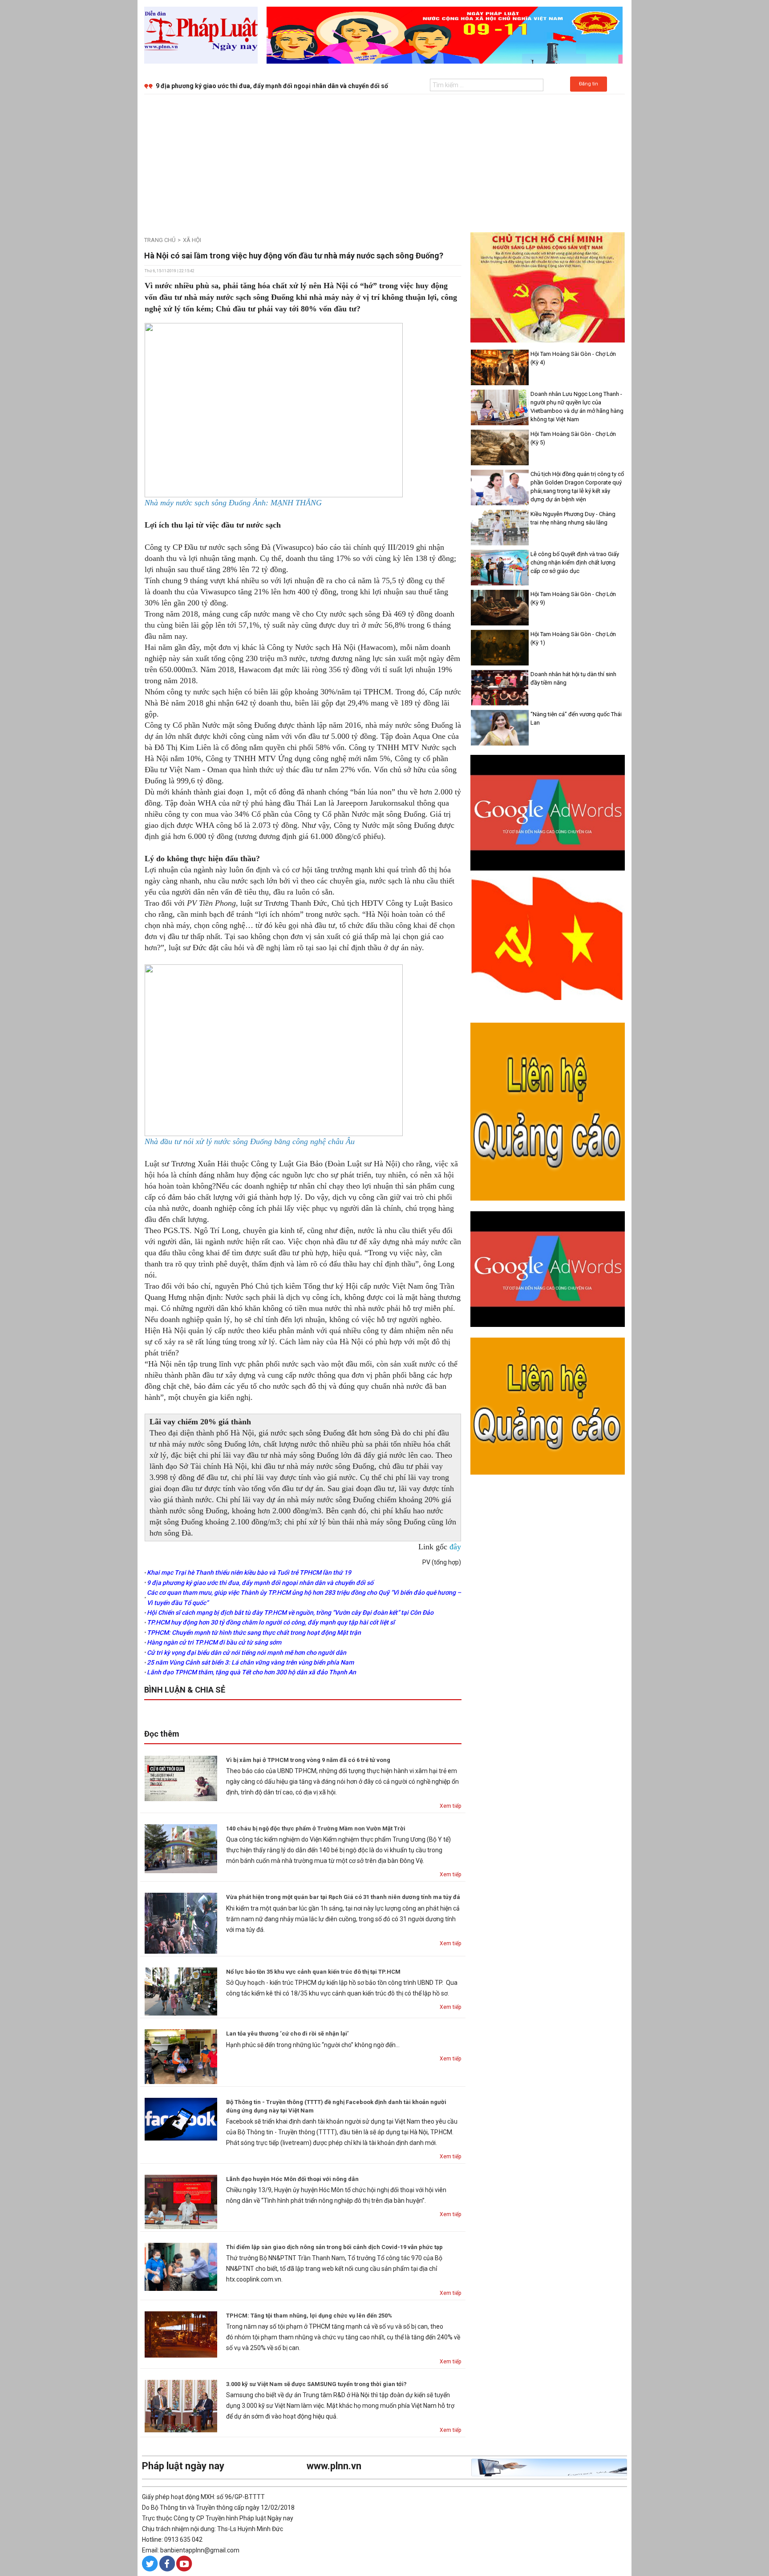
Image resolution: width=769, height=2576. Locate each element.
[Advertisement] (384, 161)
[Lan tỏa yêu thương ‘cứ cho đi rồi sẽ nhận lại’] (181, 2056)
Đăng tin (589, 84)
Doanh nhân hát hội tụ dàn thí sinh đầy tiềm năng (573, 678)
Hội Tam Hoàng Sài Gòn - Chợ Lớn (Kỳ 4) (573, 358)
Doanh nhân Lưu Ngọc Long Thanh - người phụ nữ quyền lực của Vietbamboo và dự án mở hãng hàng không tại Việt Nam (577, 407)
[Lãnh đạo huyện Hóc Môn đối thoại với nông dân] (181, 2201)
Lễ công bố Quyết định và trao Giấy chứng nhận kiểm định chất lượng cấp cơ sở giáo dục (575, 562)
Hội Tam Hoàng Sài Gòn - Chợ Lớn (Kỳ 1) (573, 638)
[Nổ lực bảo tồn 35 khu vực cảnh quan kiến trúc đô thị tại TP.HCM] (181, 1991)
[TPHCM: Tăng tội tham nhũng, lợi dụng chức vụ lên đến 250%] (181, 2334)
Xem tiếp (450, 1806)
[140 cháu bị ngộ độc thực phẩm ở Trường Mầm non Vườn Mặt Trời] (181, 1848)
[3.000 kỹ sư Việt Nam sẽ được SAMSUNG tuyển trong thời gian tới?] (181, 2406)
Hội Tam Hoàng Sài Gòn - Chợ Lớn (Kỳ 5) (573, 438)
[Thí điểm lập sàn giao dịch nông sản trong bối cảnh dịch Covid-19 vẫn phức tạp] (181, 2266)
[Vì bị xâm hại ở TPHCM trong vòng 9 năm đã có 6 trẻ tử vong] (181, 1778)
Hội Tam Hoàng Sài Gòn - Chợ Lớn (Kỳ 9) (573, 598)
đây (455, 1547)
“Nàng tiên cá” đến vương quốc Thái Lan (576, 718)
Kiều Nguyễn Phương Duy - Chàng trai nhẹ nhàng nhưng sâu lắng (573, 518)
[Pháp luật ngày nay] (201, 35)
